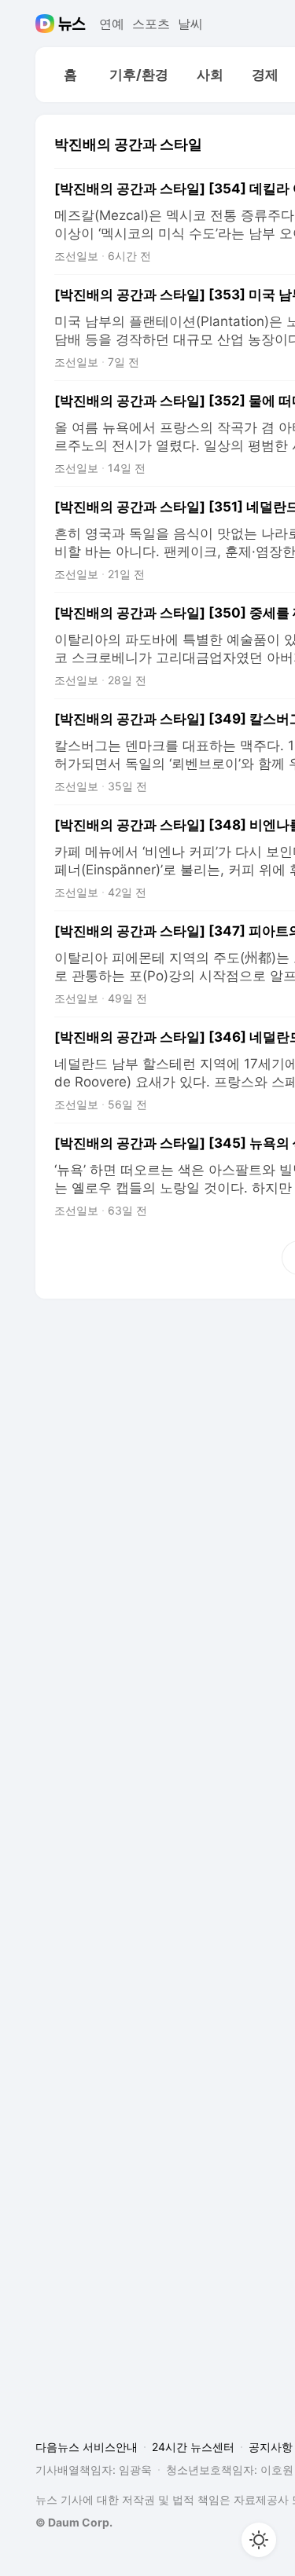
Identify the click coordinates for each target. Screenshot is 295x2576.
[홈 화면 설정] (259, 2540)
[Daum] (47, 24)
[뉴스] (72, 24)
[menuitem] (70, 75)
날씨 (190, 24)
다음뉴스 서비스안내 (87, 2447)
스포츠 (151, 24)
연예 (112, 24)
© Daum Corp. (74, 2522)
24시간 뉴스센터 (193, 2447)
